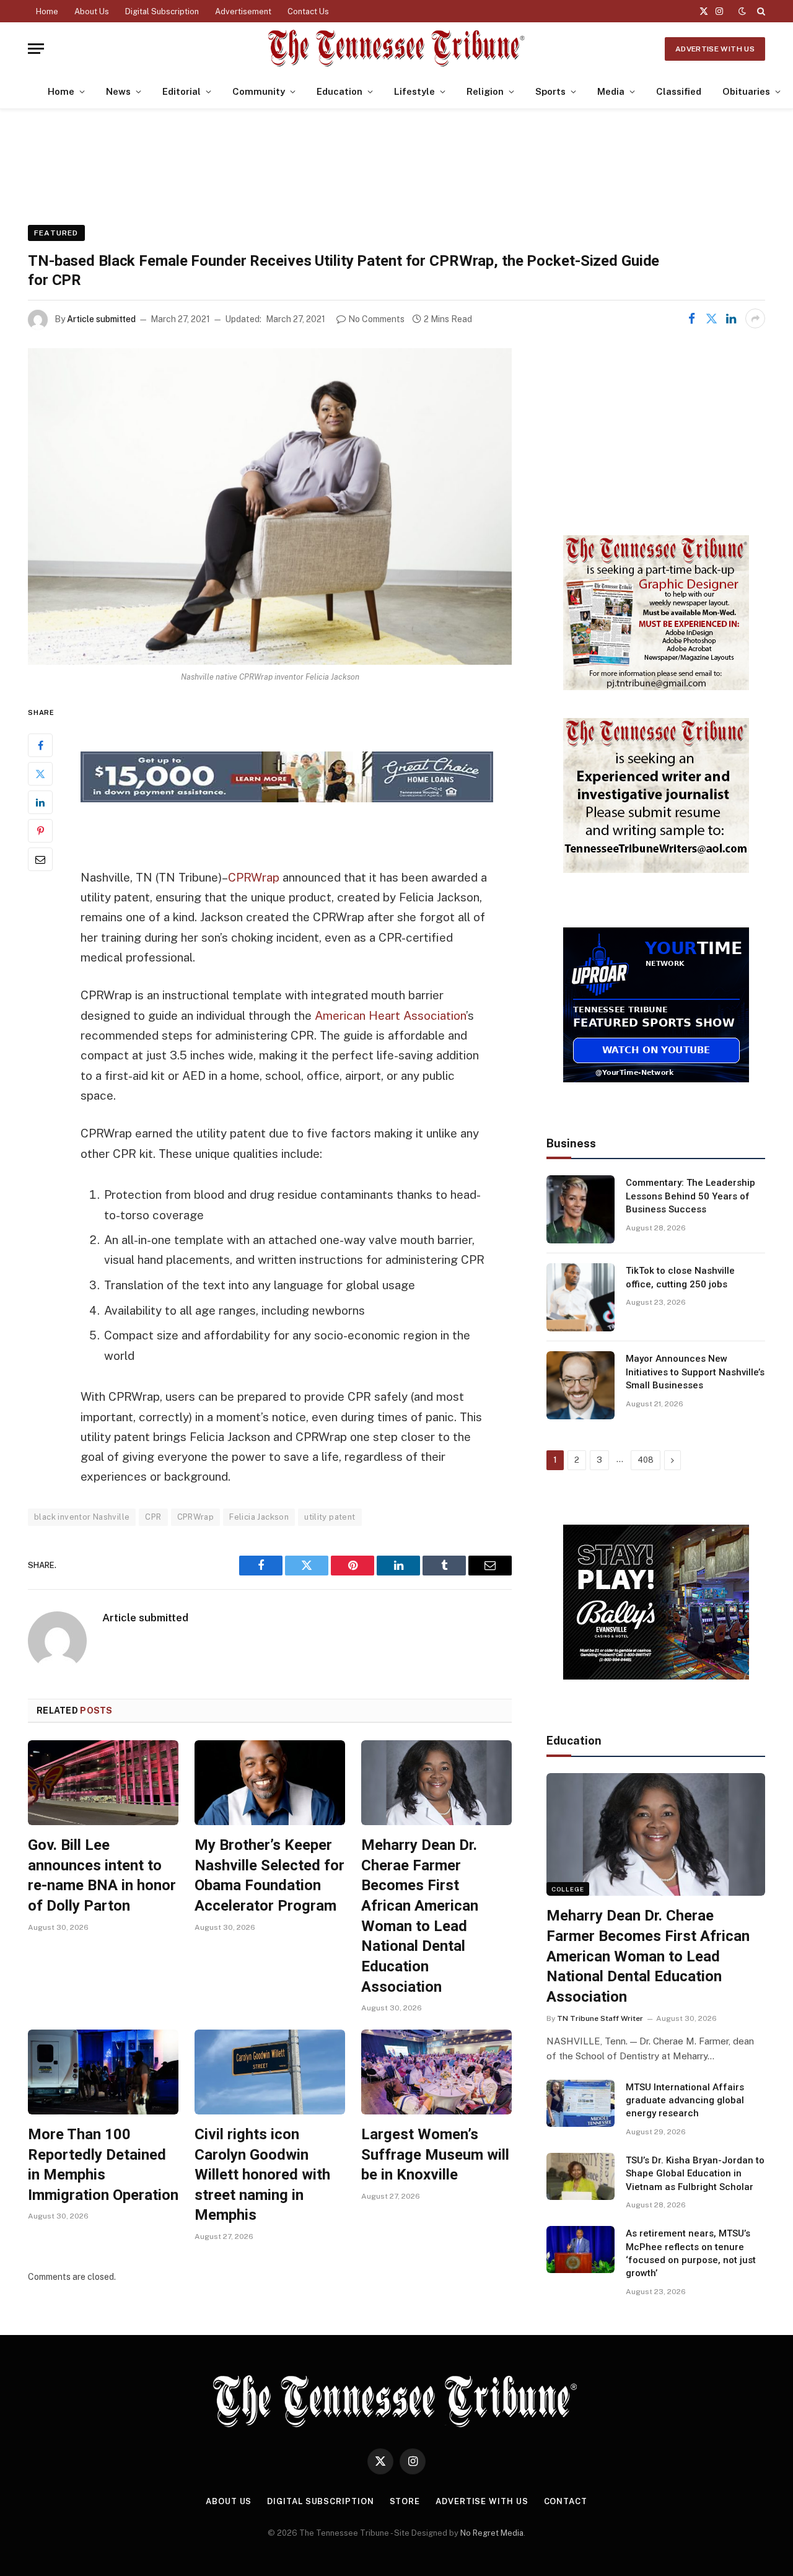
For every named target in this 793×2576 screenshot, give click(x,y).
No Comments (376, 319)
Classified (679, 91)
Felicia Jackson (259, 1517)
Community (259, 91)
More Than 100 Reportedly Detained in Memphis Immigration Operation (103, 2165)
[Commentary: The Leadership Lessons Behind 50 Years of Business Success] (581, 1209)
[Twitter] (40, 774)
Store (405, 2501)
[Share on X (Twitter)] (711, 318)
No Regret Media (492, 2533)
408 (646, 1460)
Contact (566, 2501)
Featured (56, 233)
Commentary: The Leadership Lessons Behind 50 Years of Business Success (690, 1196)
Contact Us (308, 11)
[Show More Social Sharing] (755, 318)
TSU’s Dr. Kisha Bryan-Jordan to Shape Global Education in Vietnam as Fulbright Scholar (695, 2174)
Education (340, 91)
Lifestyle (414, 91)
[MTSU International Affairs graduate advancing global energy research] (581, 2103)
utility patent (330, 1517)
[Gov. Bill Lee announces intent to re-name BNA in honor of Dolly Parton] (103, 1783)
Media (611, 91)
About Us (92, 11)
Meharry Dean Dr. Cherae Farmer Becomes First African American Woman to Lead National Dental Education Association (420, 1916)
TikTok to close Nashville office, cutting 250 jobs (680, 1277)
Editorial (182, 91)
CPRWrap (254, 877)
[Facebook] (40, 745)
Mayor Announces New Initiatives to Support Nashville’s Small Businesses (695, 1372)
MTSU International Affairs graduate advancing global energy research (685, 2101)
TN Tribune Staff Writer (600, 2018)
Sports (550, 91)
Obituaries (746, 91)
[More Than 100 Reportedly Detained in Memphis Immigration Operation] (103, 2072)
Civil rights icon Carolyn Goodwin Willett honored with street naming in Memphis (262, 2175)
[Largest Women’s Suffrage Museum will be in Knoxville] (436, 2072)
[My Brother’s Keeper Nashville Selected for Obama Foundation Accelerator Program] (270, 1783)
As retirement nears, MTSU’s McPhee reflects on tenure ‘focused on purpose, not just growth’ (691, 2253)
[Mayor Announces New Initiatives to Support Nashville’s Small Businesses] (581, 1385)
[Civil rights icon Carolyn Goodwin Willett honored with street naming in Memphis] (270, 2072)
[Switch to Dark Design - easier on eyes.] (742, 11)
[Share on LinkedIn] (731, 318)
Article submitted (101, 319)
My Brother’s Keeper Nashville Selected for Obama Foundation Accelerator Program (269, 1875)
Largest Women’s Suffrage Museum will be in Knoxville (435, 2154)
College (568, 1889)
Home (47, 11)
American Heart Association (390, 1015)
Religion (485, 91)
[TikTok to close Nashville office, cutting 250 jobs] (581, 1297)
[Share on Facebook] (691, 318)
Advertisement (243, 11)
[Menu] (36, 49)
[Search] (760, 11)
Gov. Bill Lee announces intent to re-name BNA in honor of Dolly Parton (102, 1875)
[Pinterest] (40, 831)
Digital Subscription (162, 11)
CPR (153, 1517)
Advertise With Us (715, 49)
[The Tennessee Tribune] (396, 49)
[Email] (40, 859)
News (118, 91)
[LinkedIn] (40, 802)
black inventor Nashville (82, 1517)
